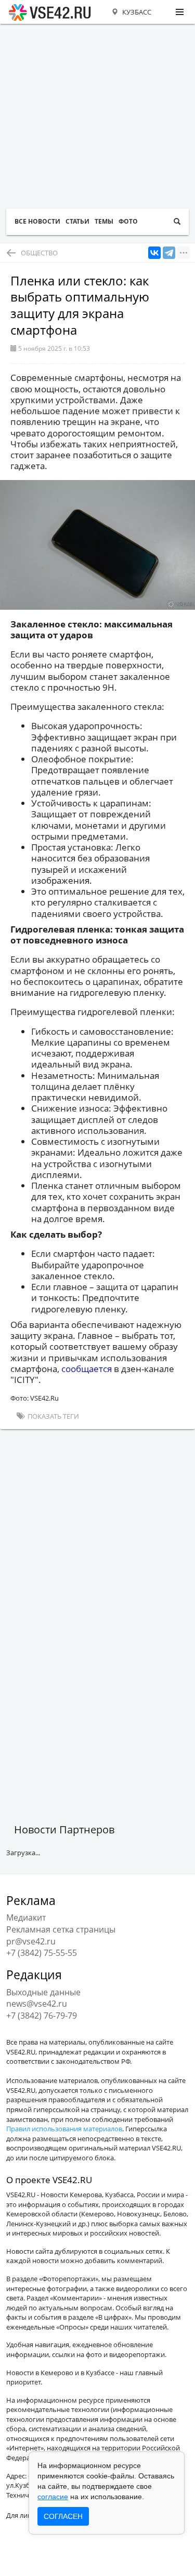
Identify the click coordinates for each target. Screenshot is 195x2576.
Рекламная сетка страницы (61, 1929)
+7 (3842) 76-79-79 (42, 2016)
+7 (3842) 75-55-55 (42, 1953)
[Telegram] (169, 253)
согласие (53, 2497)
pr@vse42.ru (31, 1941)
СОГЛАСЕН (63, 2516)
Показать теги (53, 1416)
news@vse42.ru (37, 2004)
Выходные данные (43, 1992)
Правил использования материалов (64, 2129)
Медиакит (26, 1917)
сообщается (87, 1369)
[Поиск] (177, 222)
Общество (39, 253)
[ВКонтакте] (154, 253)
